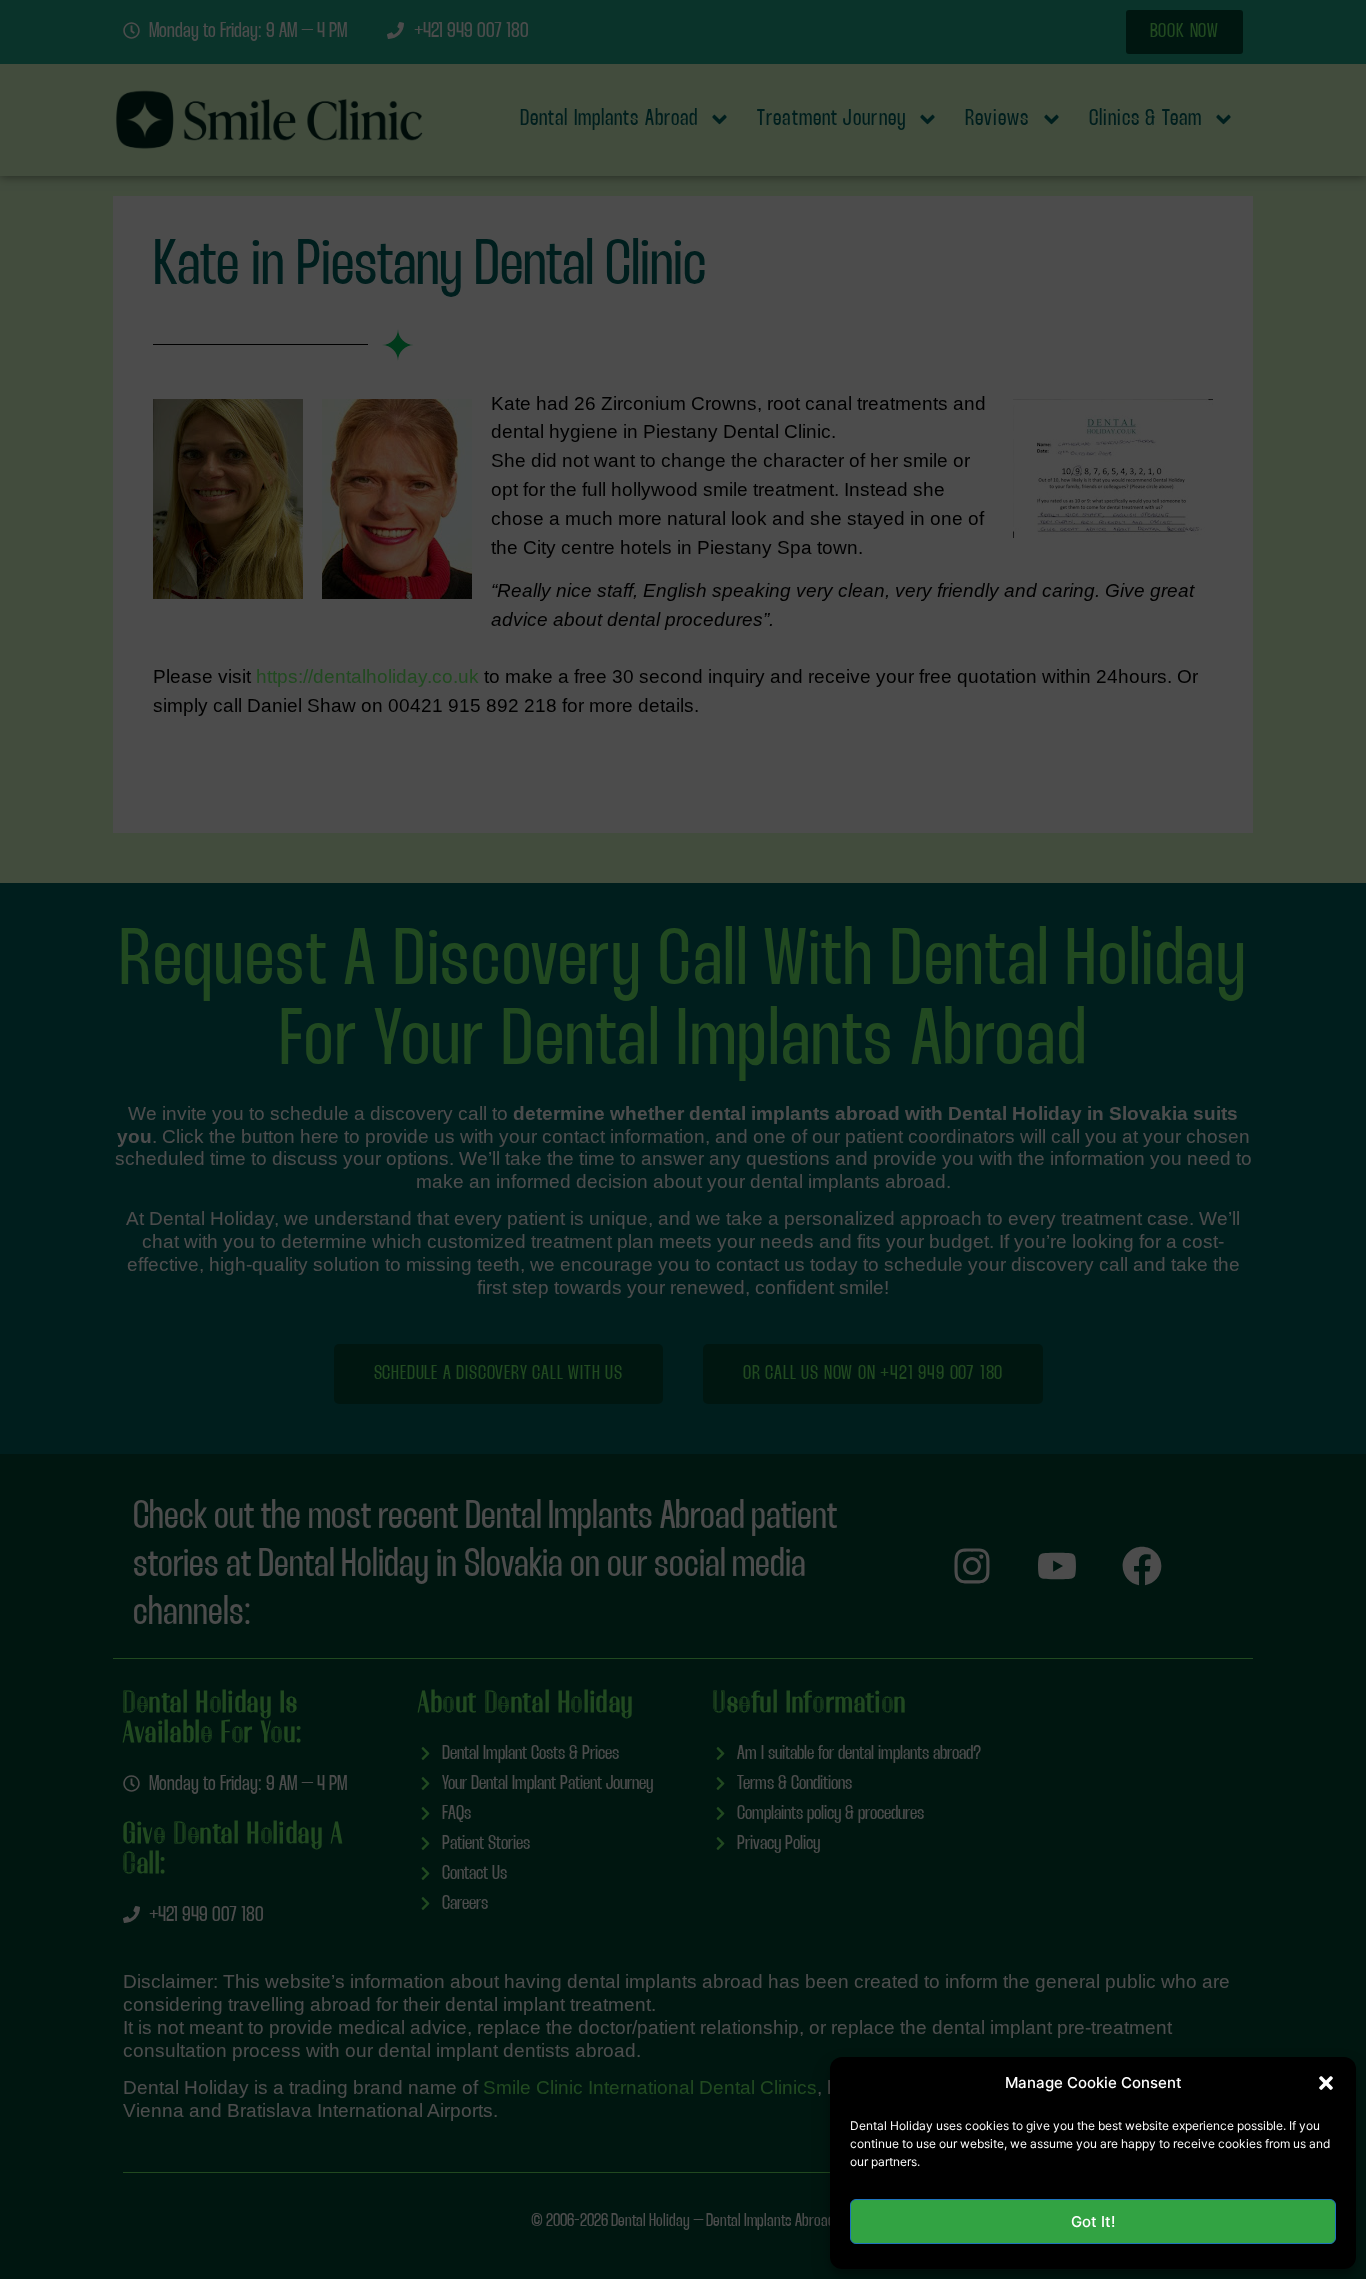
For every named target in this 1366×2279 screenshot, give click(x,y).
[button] (1326, 2083)
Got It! (1093, 2221)
